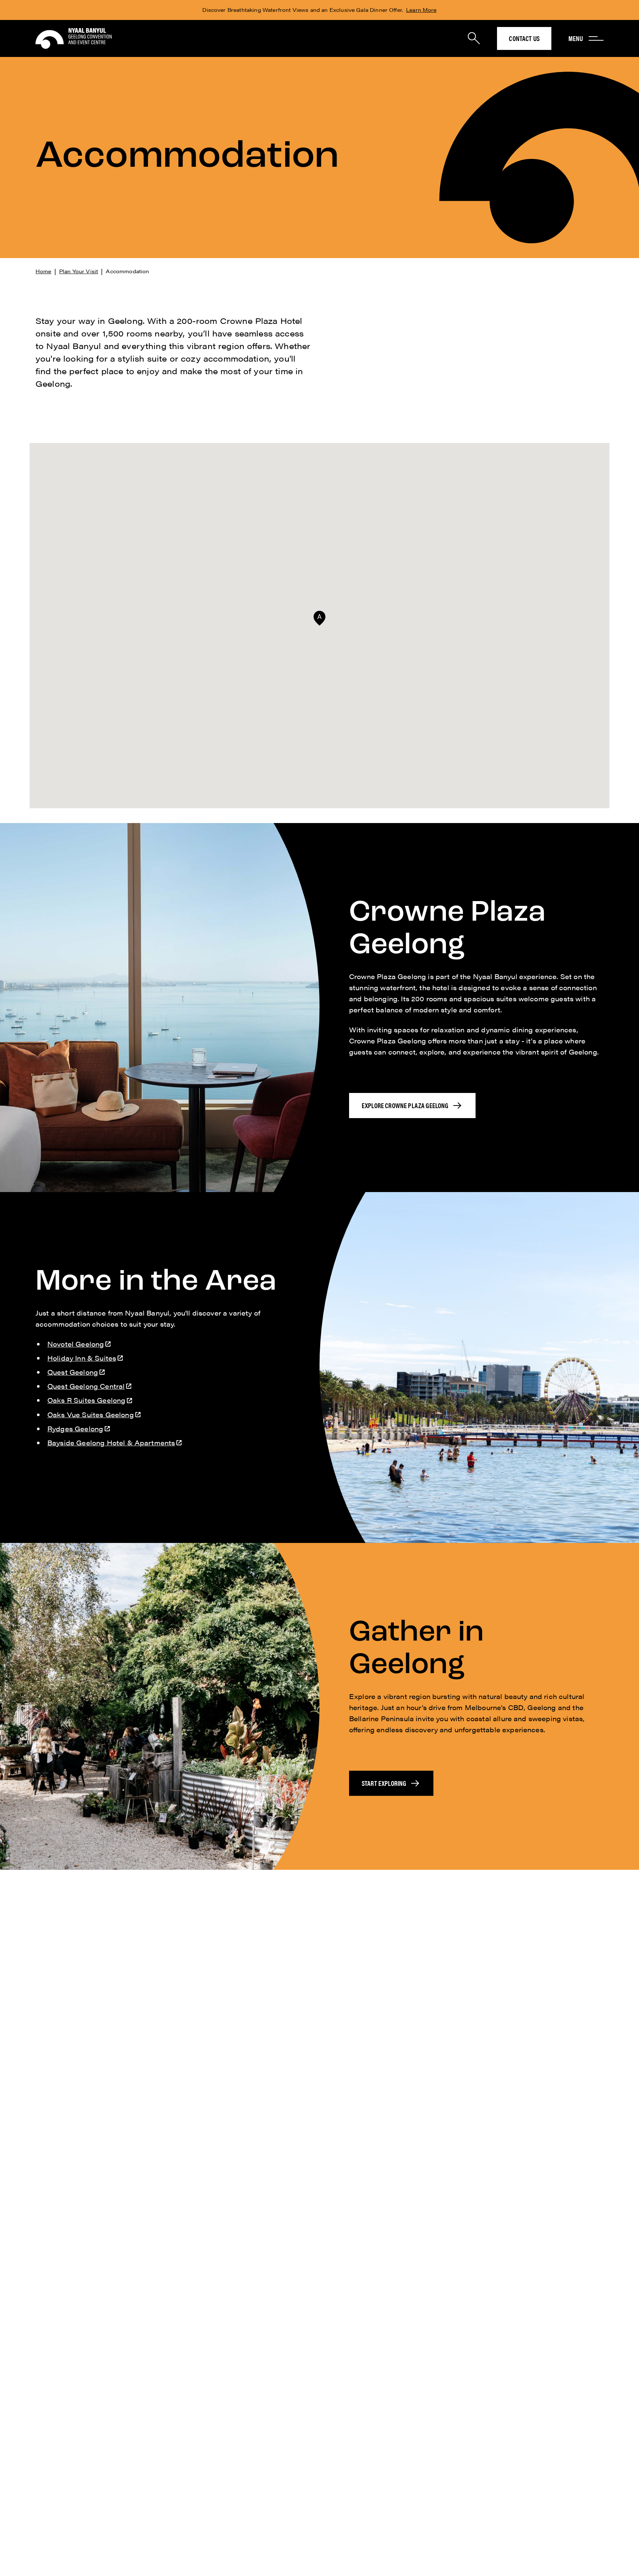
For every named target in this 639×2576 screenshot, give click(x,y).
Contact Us (524, 38)
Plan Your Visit (79, 271)
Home (43, 271)
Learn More (421, 10)
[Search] (474, 38)
